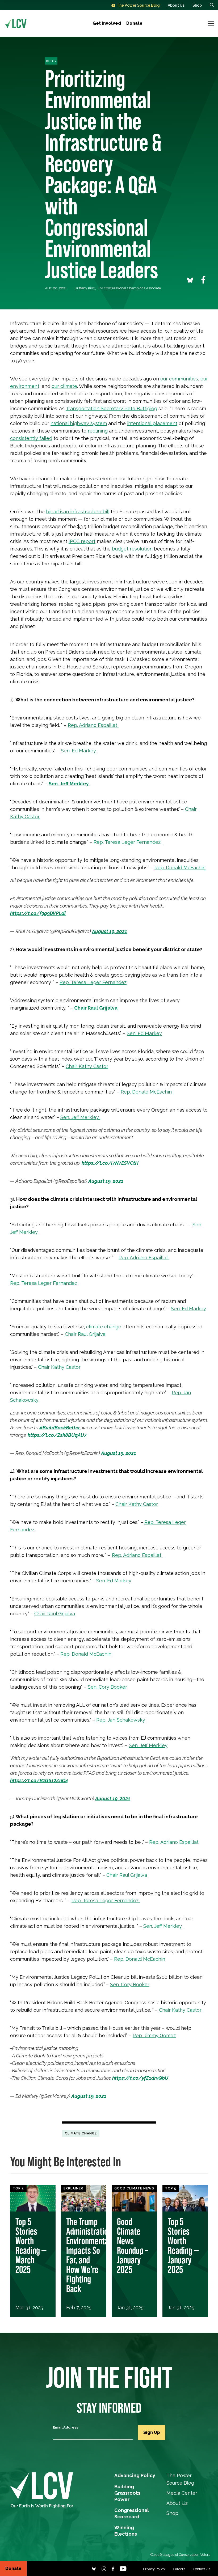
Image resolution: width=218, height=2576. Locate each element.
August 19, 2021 (110, 931)
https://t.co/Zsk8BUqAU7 (57, 1435)
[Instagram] (104, 2568)
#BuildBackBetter (60, 1428)
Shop (197, 5)
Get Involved (107, 23)
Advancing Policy (135, 2475)
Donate (134, 23)
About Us (176, 5)
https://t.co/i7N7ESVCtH (110, 1163)
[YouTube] (123, 2568)
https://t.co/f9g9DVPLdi (38, 913)
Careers (179, 2569)
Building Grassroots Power (127, 2487)
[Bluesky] (94, 2568)
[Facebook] (113, 2568)
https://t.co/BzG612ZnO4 (39, 1780)
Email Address (66, 2427)
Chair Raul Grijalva (96, 1008)
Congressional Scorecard (132, 2511)
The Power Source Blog (138, 5)
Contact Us (202, 2569)
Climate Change (81, 2133)
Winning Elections (126, 2528)
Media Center (182, 2493)
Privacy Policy (154, 2569)
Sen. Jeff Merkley (69, 784)
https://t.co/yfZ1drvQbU (140, 2078)
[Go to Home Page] (16, 23)
